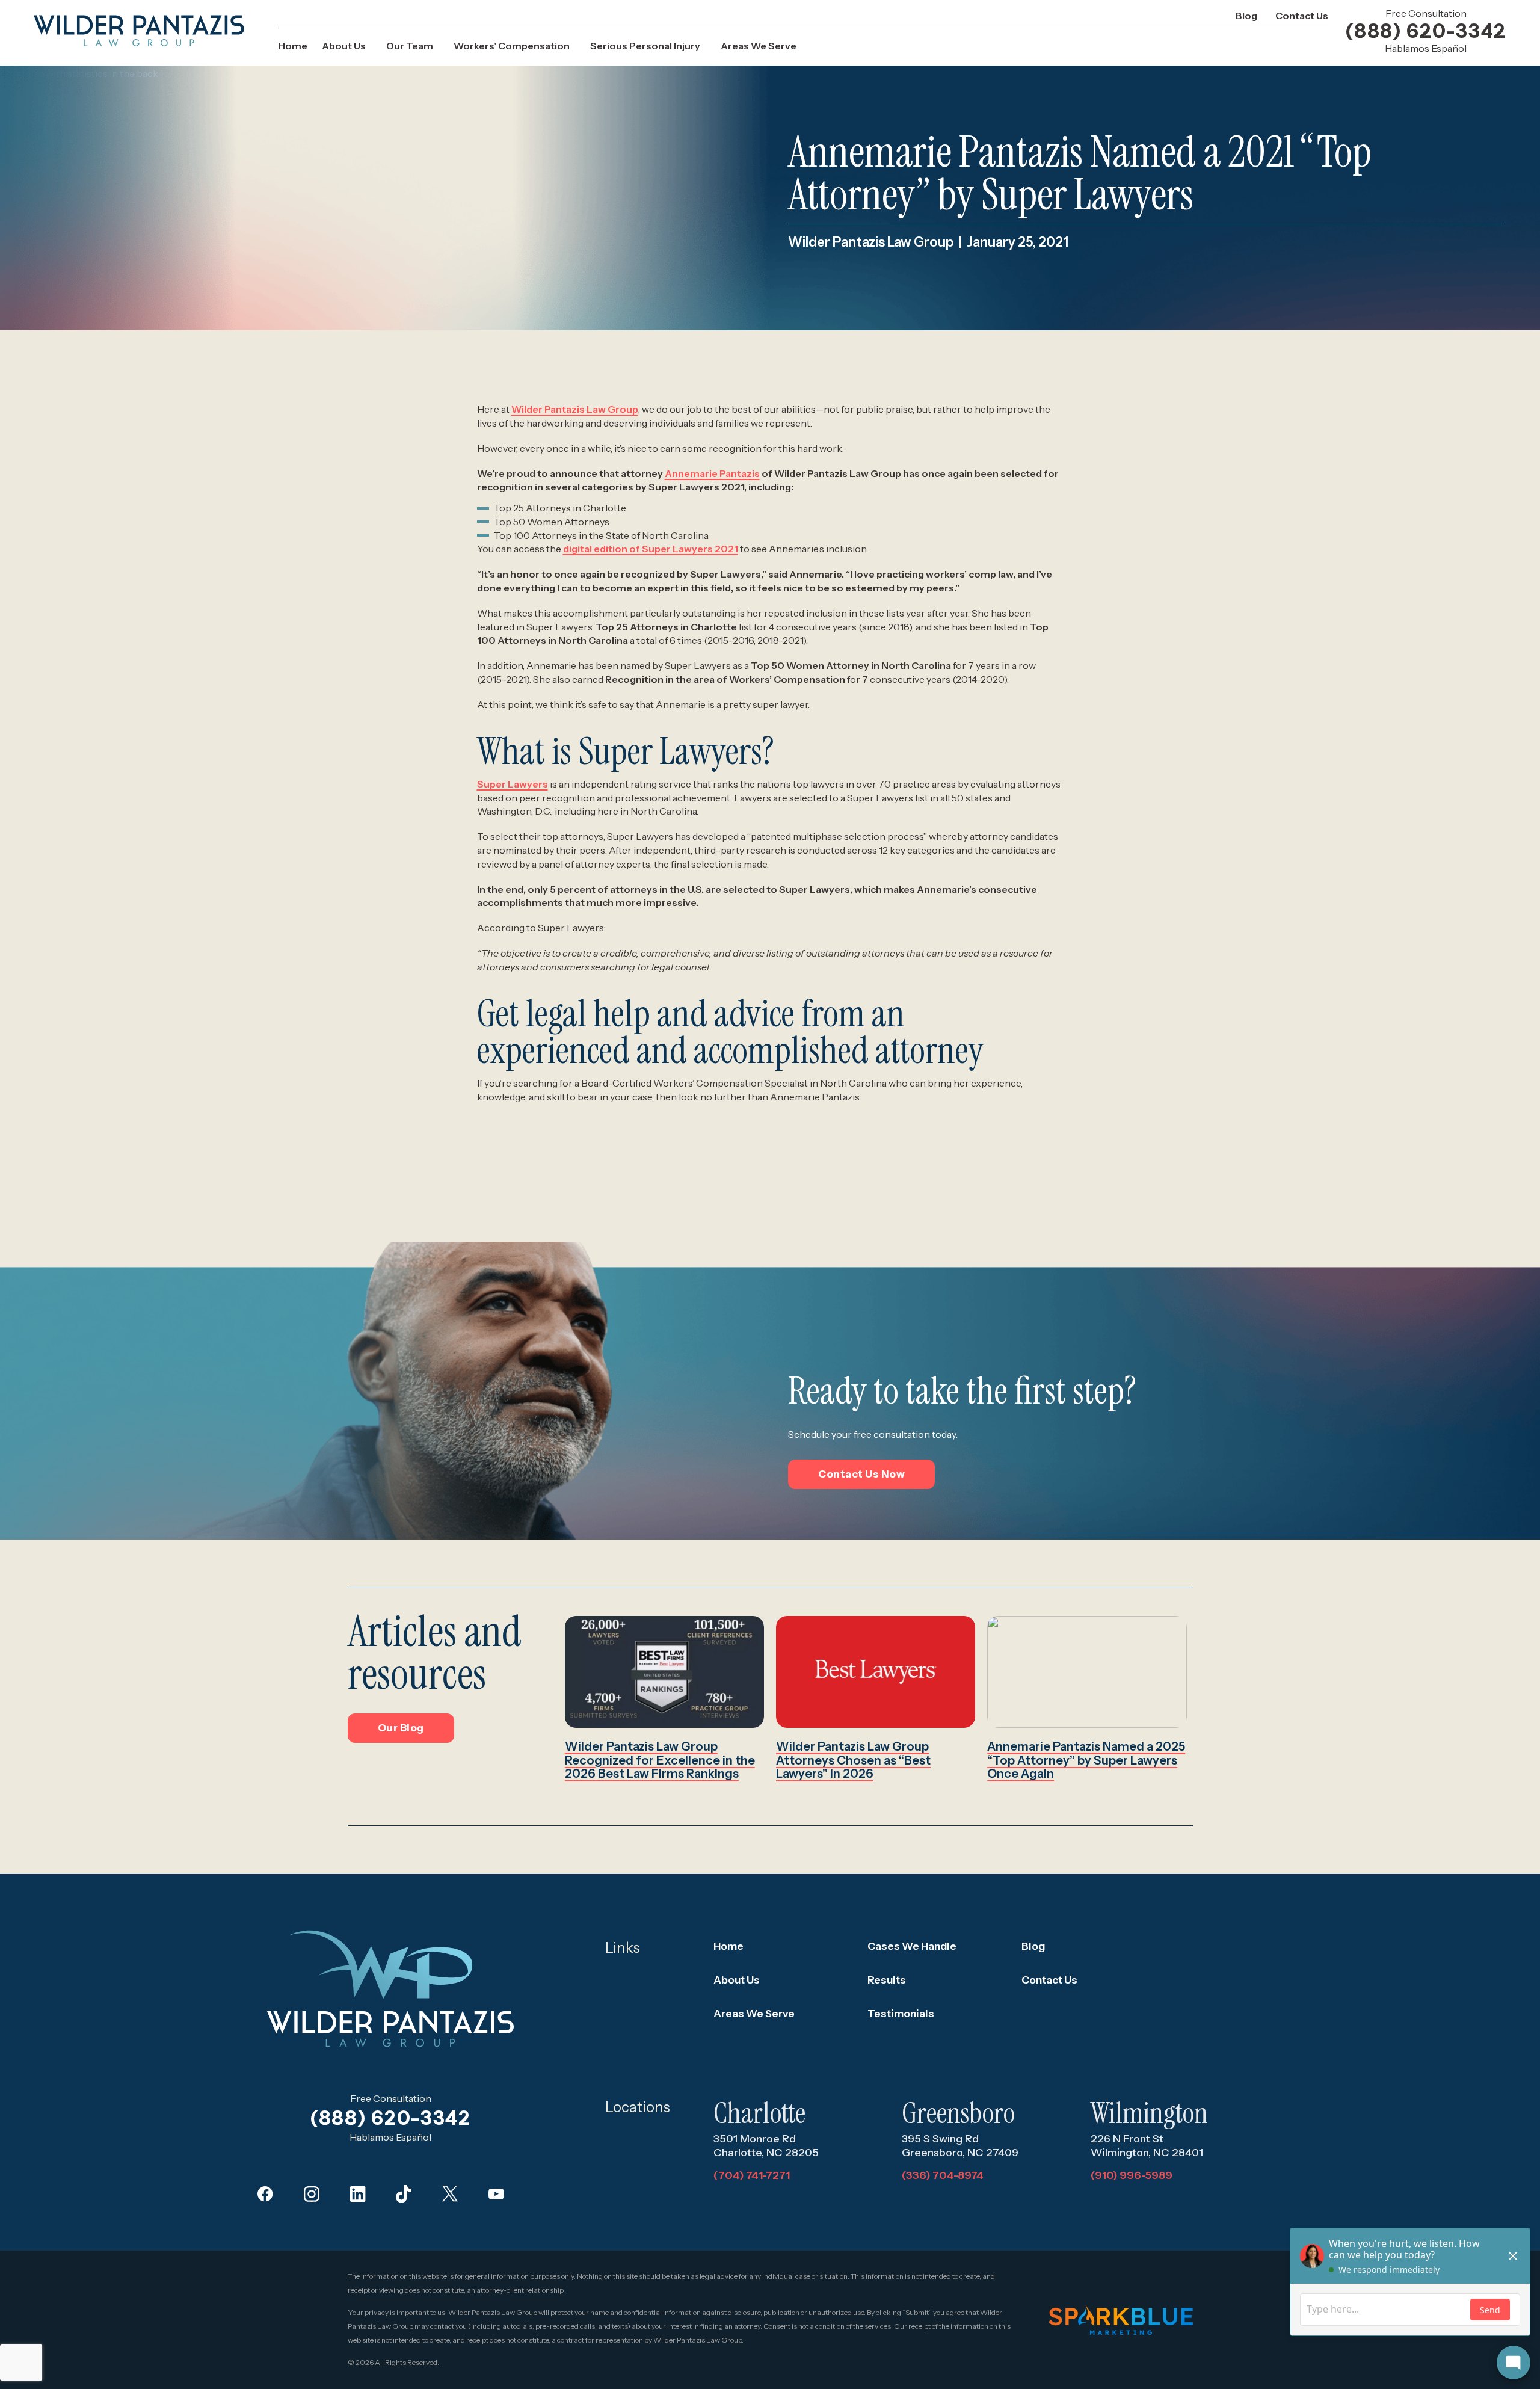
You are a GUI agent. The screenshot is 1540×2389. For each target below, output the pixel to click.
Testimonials (901, 2013)
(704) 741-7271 (752, 2175)
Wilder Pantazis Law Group (575, 409)
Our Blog (401, 1728)
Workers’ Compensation (512, 46)
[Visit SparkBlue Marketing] (1121, 2320)
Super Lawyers (513, 784)
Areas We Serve (759, 46)
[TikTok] (404, 2194)
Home (293, 46)
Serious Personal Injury (645, 46)
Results (887, 1980)
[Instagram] (312, 2194)
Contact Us (1302, 16)
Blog (1246, 16)
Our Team (410, 46)
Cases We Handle (912, 1946)
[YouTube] (496, 2194)
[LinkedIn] (358, 2194)
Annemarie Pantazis (712, 473)
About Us (344, 46)
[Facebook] (265, 2194)
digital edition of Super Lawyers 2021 (651, 549)
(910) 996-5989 (1132, 2175)
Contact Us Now (861, 1474)
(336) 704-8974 (943, 2175)
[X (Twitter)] (450, 2194)
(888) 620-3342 (1426, 31)
